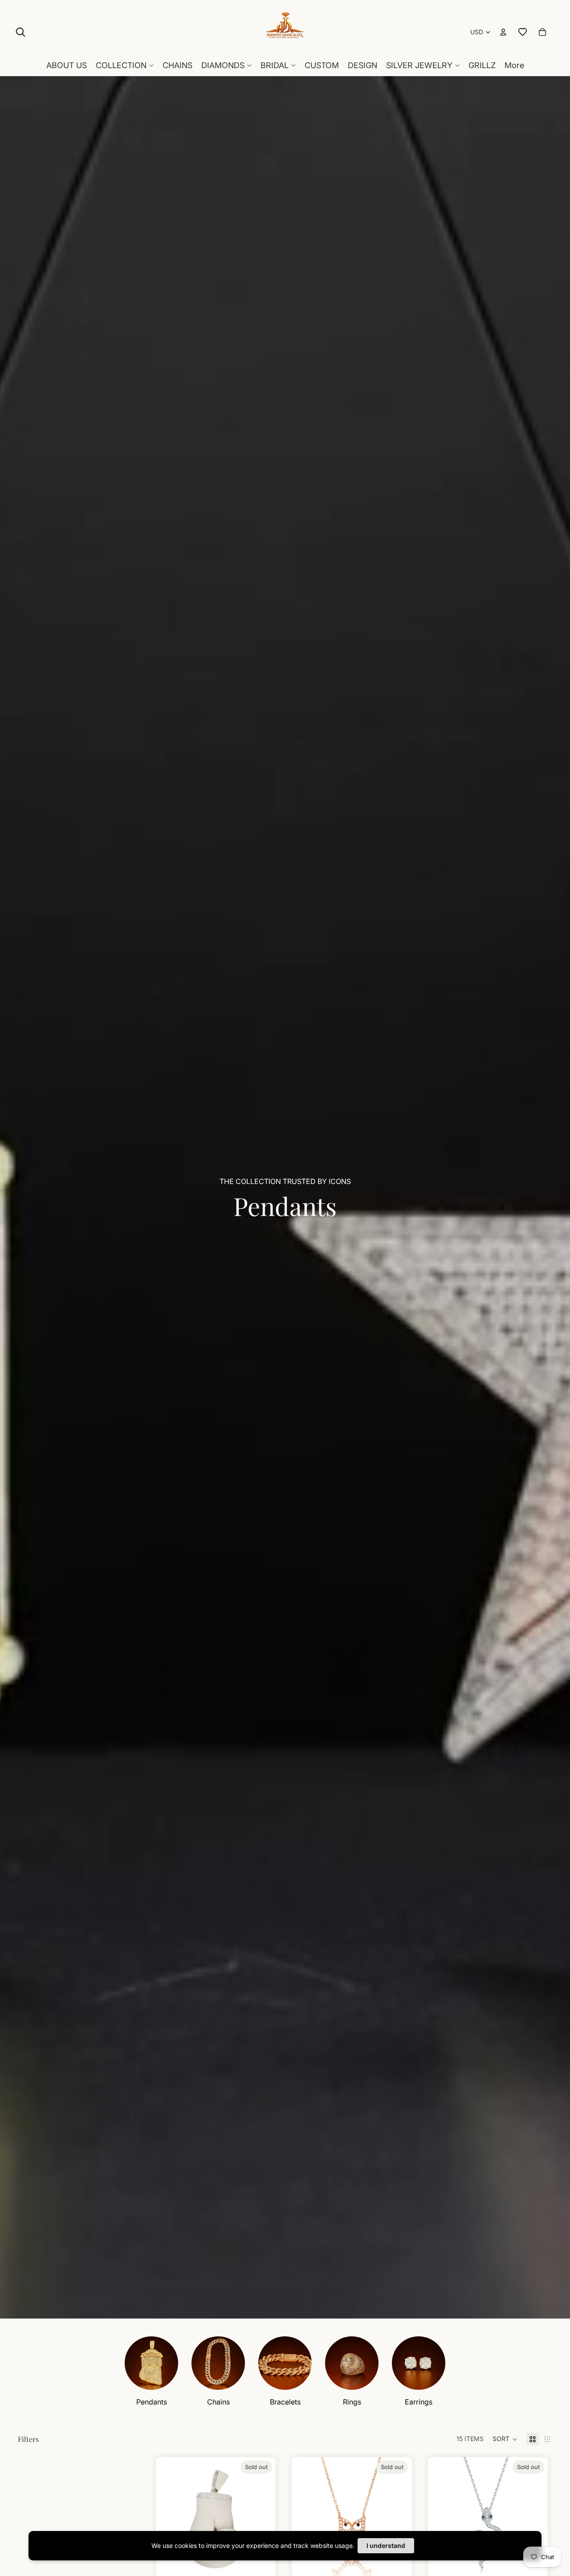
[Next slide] (262, 2517)
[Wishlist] (523, 32)
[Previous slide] (169, 2517)
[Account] (503, 32)
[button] (505, 2439)
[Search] (20, 32)
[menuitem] (514, 65)
